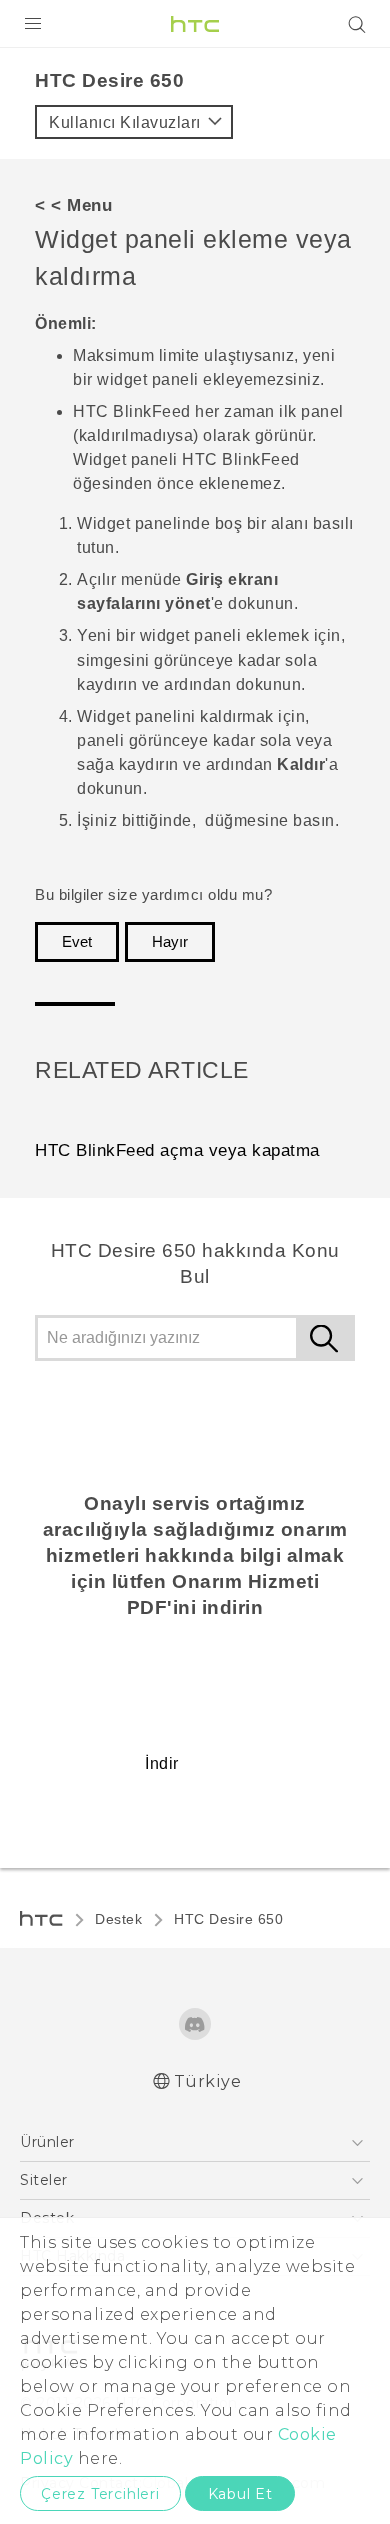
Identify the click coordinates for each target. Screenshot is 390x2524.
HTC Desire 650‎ (228, 1919)
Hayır (170, 942)
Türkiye (208, 2081)
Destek (118, 1919)
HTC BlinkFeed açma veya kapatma (177, 1150)
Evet (77, 942)
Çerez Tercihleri (100, 2494)
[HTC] (195, 24)
